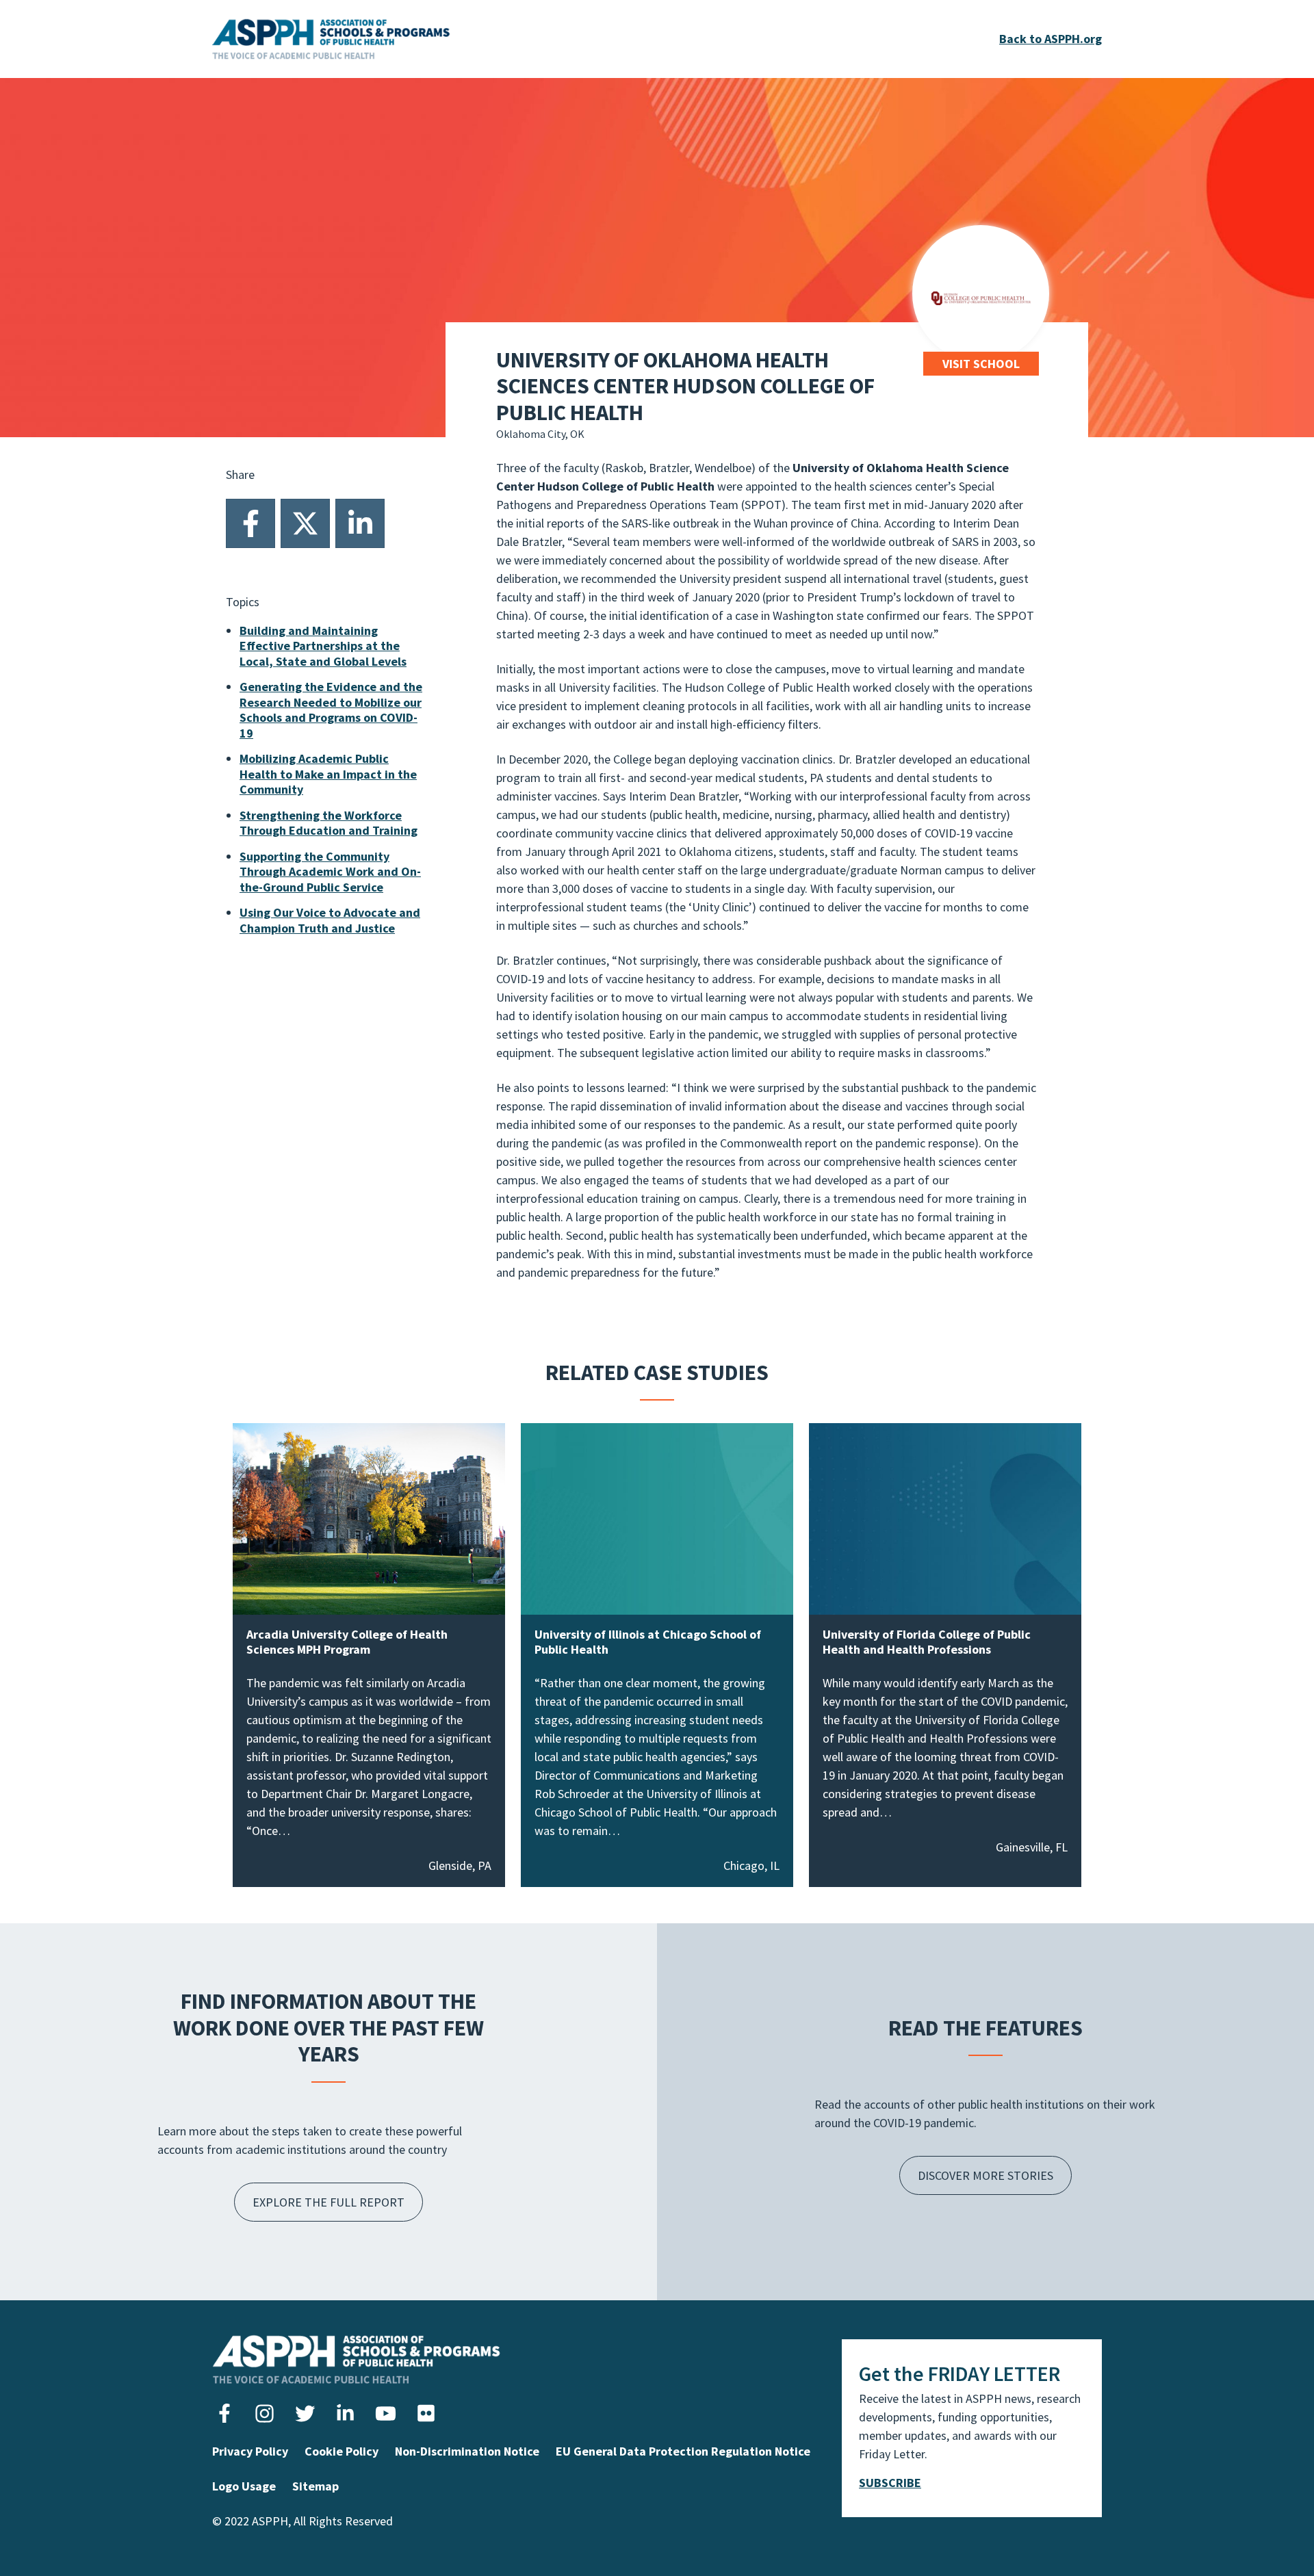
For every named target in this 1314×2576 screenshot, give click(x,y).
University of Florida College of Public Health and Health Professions (927, 1642)
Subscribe (890, 2483)
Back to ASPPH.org (1051, 39)
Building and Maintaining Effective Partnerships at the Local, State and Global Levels (323, 646)
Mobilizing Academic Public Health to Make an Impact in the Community (328, 774)
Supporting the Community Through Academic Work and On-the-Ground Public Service (330, 872)
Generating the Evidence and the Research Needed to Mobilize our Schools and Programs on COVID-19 (331, 710)
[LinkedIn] (360, 523)
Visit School (981, 364)
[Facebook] (250, 523)
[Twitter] (305, 523)
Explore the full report (328, 2202)
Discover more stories (985, 2175)
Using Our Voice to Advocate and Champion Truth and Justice (330, 920)
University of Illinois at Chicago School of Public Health (648, 1642)
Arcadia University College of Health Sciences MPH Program (347, 1642)
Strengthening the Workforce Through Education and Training (328, 823)
